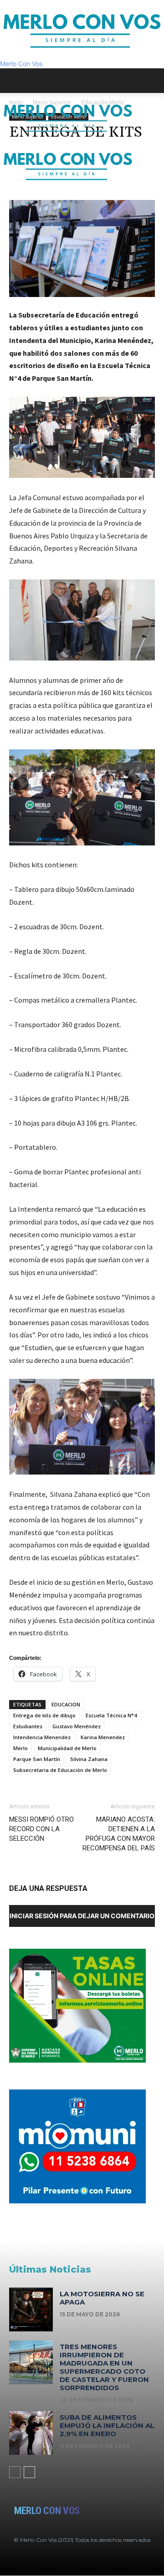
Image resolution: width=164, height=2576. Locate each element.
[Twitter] (17, 194)
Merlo (20, 1748)
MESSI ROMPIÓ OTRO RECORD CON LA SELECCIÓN (41, 1829)
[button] (15, 81)
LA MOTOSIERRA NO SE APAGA (102, 2298)
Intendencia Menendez (42, 1737)
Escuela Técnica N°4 (111, 1715)
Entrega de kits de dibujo (44, 1715)
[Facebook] (4, 194)
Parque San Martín (37, 1759)
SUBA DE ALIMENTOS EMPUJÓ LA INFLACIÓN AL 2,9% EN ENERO (107, 2425)
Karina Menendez (103, 1737)
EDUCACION (66, 1704)
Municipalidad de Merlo (67, 1748)
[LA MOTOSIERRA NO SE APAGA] (31, 2310)
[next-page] (29, 2472)
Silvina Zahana (89, 1759)
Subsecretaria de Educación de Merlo (60, 1770)
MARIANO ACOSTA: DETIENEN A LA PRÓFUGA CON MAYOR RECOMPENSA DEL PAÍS (119, 1834)
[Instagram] (11, 194)
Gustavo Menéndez (77, 1726)
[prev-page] (15, 2472)
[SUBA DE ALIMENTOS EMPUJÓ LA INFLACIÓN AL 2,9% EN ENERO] (31, 2433)
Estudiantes (28, 1726)
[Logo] (68, 136)
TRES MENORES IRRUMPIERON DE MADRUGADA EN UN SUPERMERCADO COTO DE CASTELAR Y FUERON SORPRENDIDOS (104, 2367)
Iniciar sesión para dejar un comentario (82, 1916)
